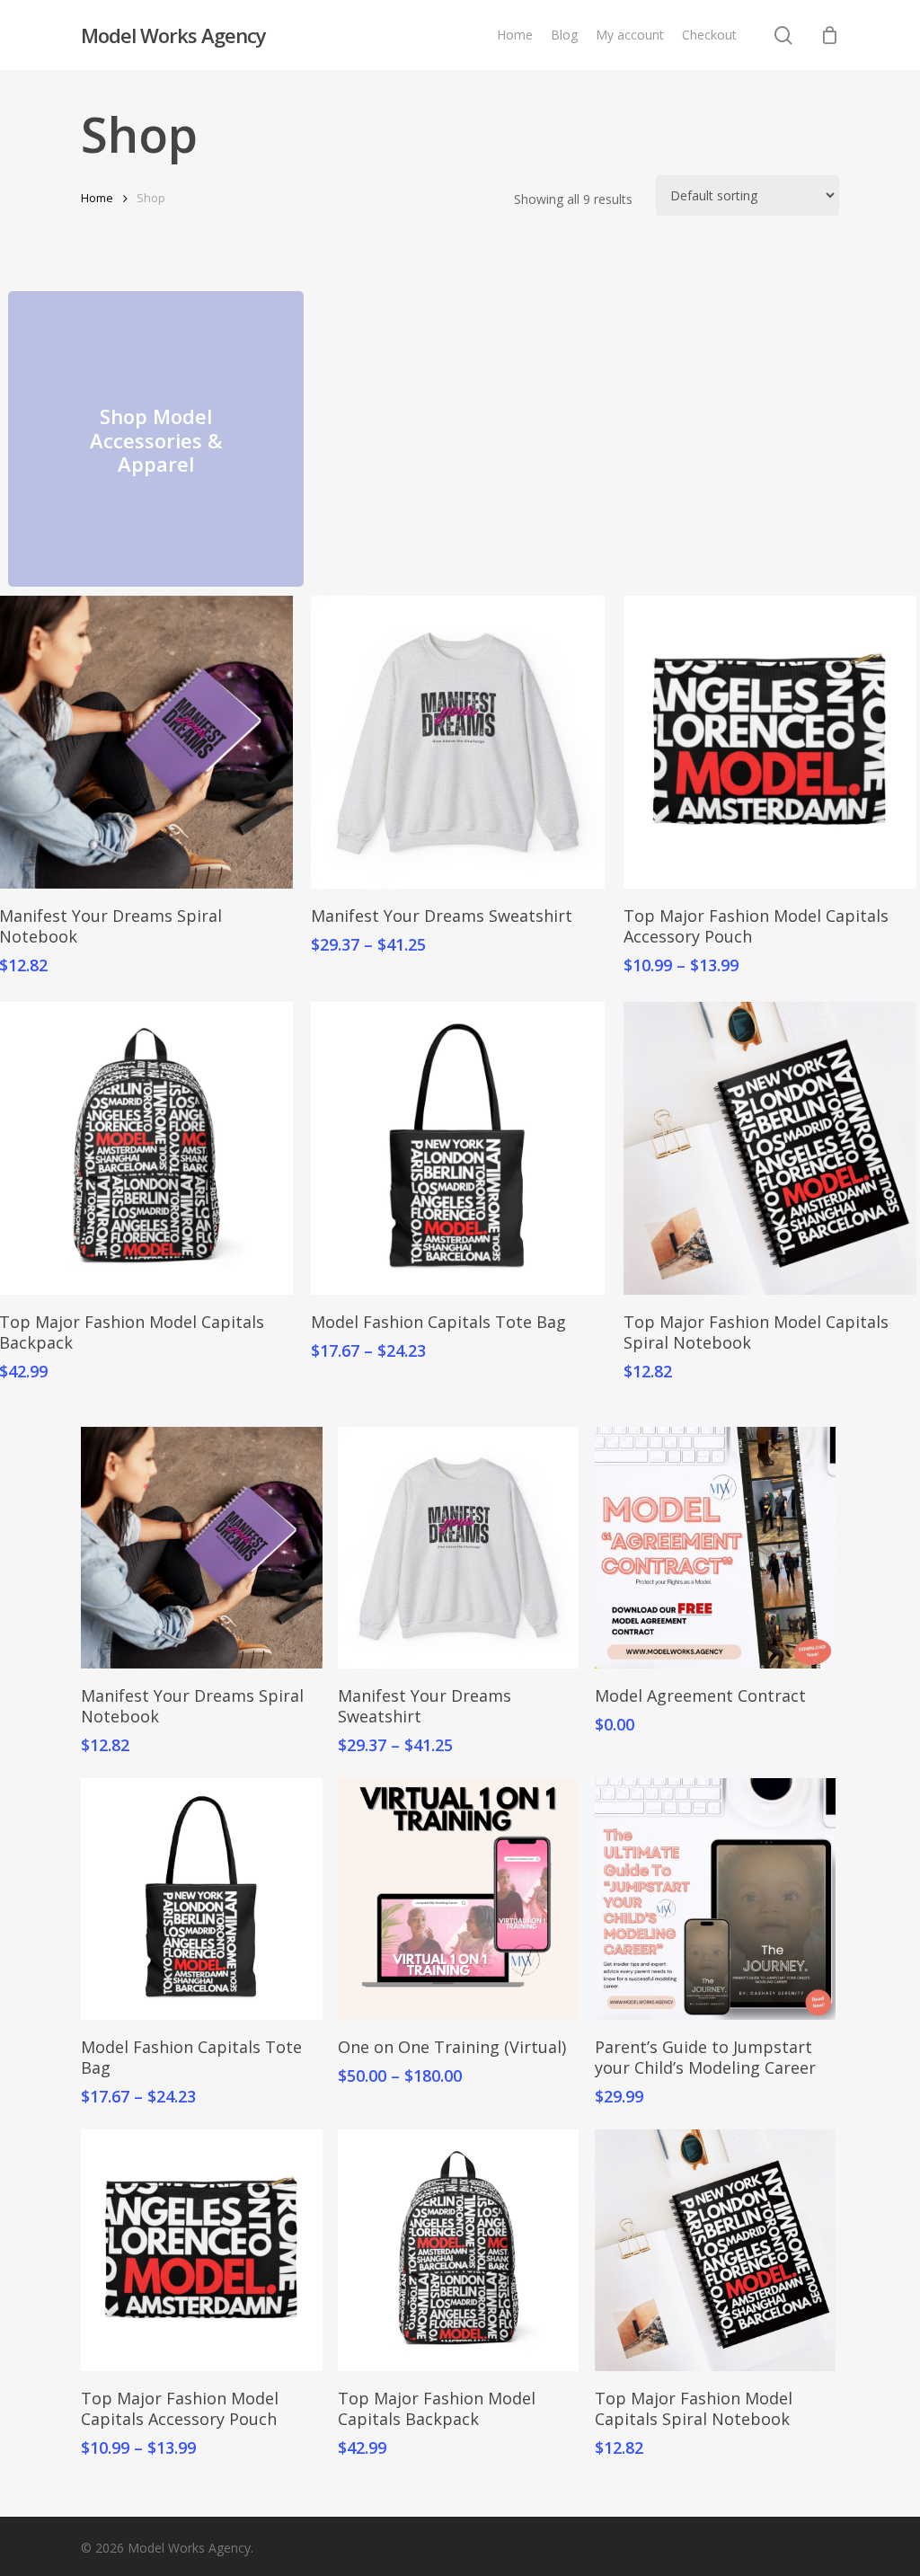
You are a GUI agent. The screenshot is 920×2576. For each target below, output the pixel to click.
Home (97, 198)
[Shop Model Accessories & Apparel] (156, 439)
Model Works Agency (173, 35)
